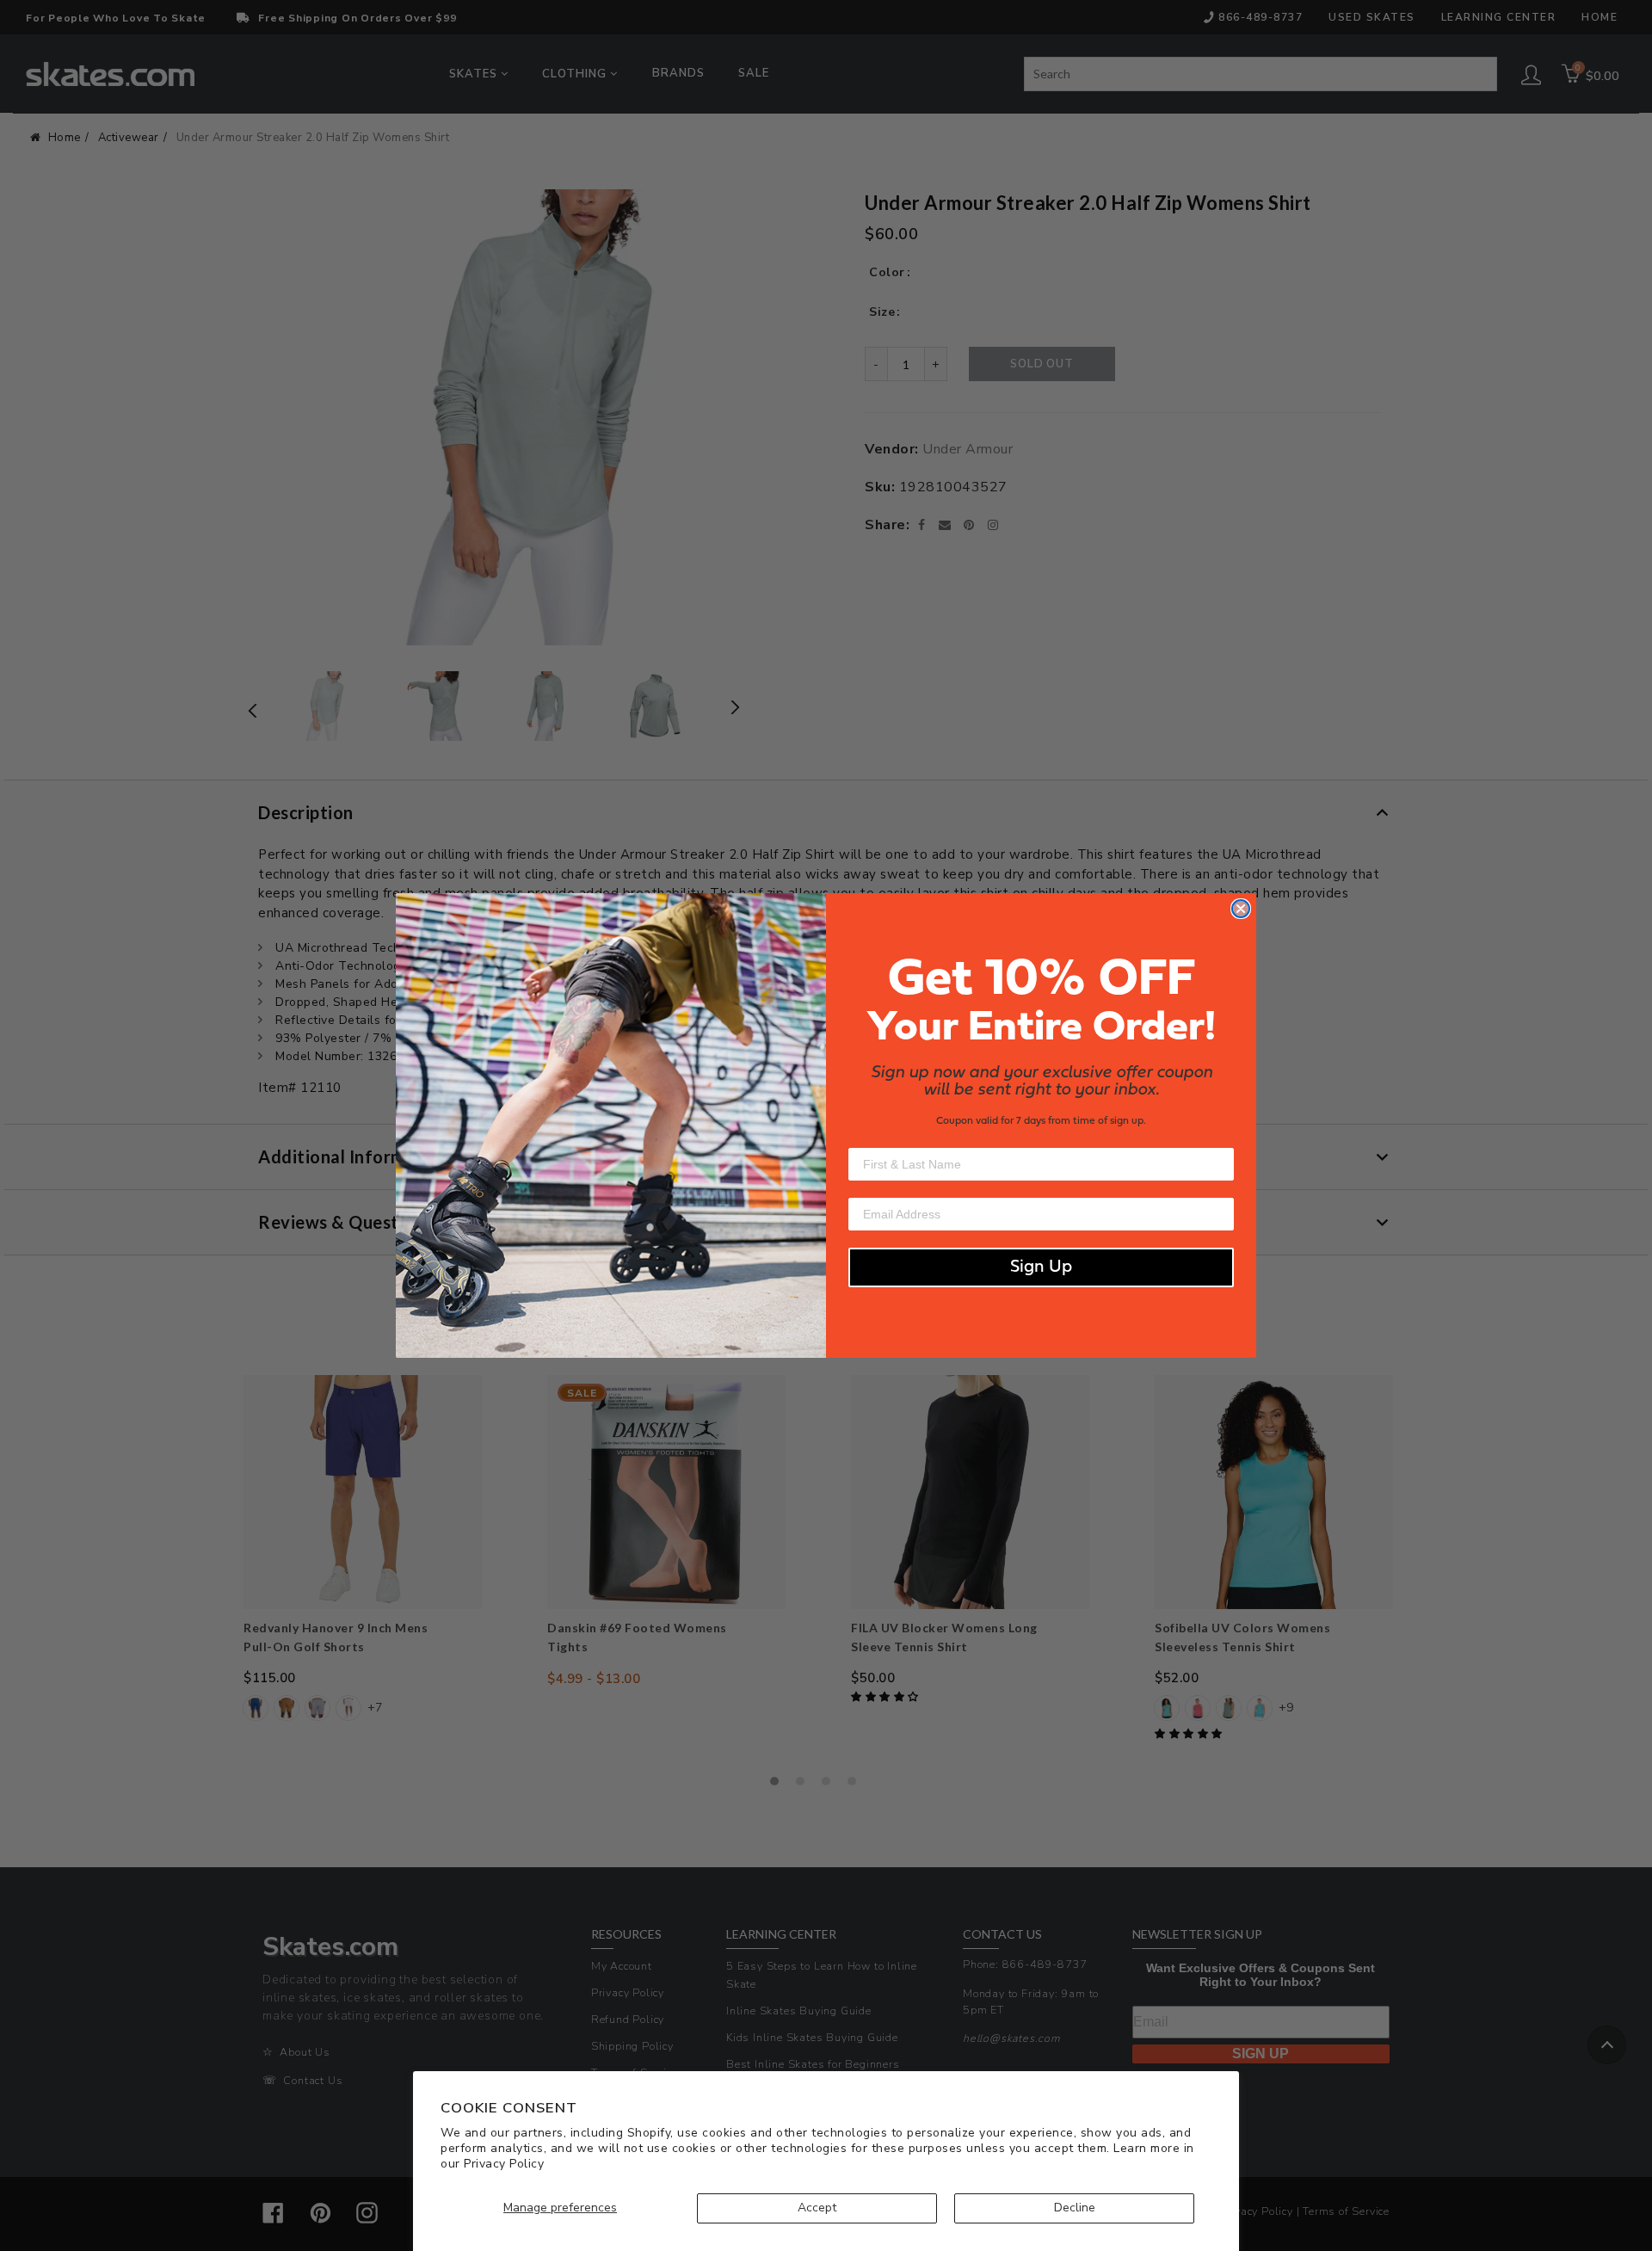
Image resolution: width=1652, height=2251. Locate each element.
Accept (817, 2208)
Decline (1075, 2208)
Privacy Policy (504, 2164)
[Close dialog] (1241, 909)
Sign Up (1041, 1267)
